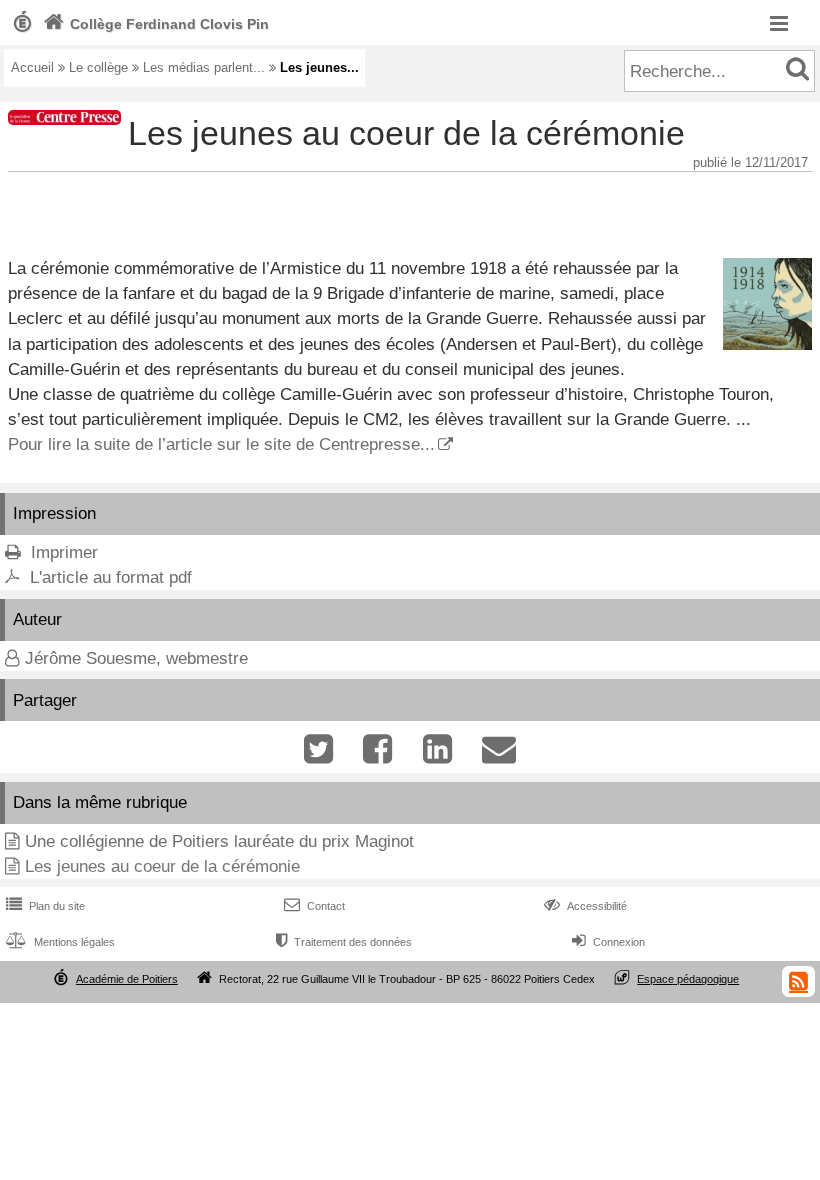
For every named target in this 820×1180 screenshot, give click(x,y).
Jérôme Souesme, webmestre (136, 658)
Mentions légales (60, 942)
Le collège (98, 67)
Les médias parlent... (204, 67)
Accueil (32, 67)
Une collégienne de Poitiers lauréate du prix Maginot (219, 841)
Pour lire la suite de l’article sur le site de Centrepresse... (221, 444)
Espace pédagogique (688, 979)
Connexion (608, 942)
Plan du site (45, 906)
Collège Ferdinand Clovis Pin (156, 24)
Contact (314, 906)
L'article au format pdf (111, 577)
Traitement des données (344, 942)
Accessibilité (585, 906)
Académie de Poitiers (127, 979)
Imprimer (64, 552)
